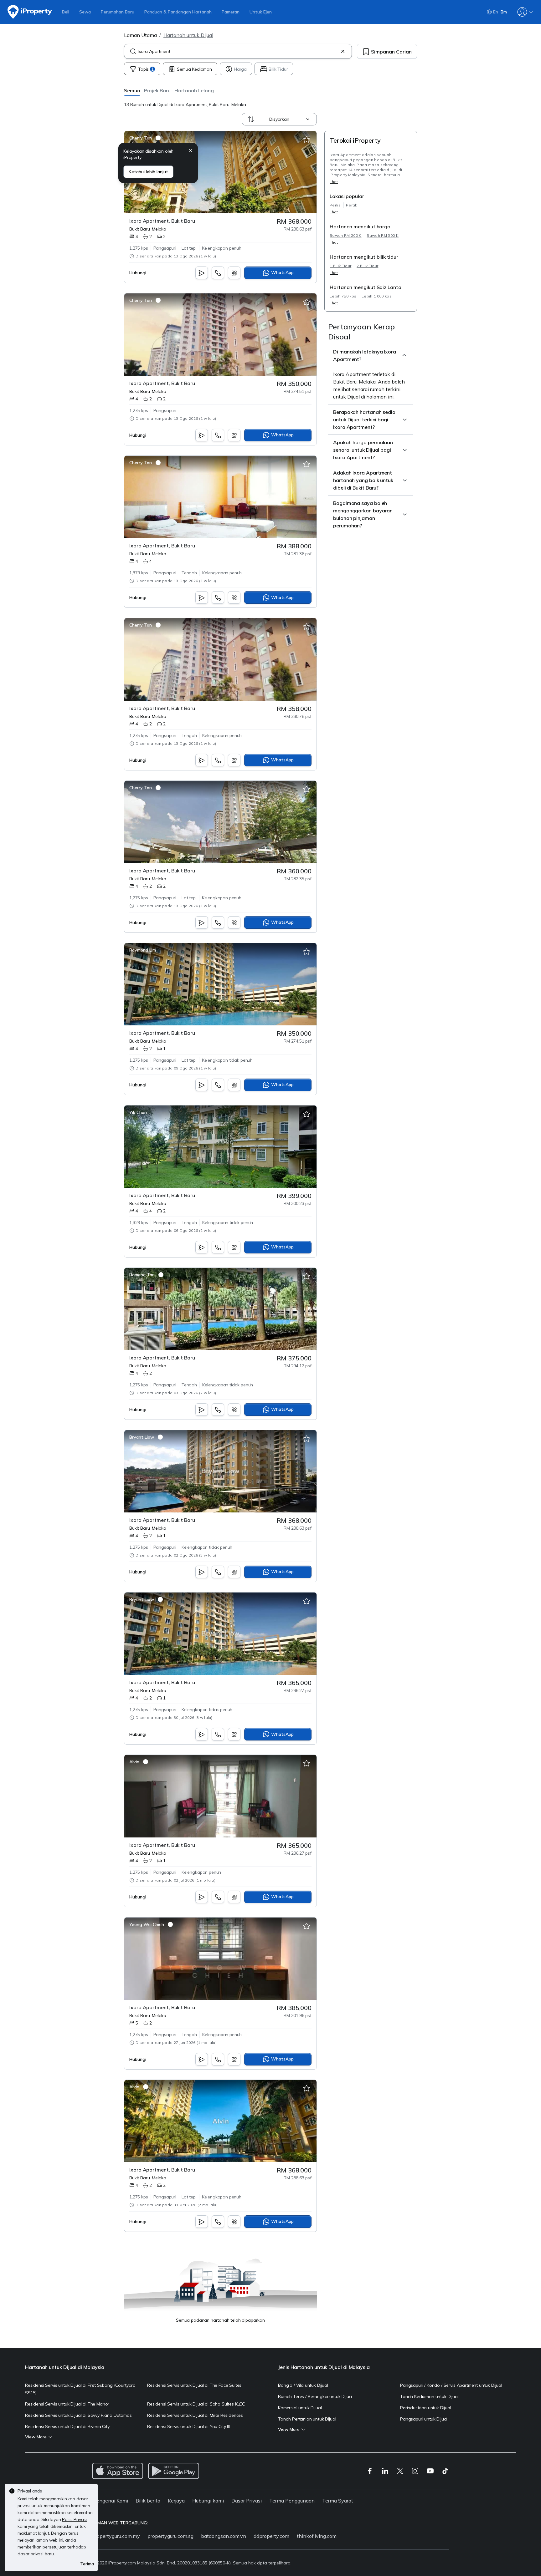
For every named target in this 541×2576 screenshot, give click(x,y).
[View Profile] (145, 138)
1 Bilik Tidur (340, 266)
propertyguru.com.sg (170, 2536)
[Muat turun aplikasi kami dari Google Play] (174, 2471)
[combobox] (238, 51)
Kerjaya (176, 2501)
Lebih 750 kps (343, 296)
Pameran (231, 12)
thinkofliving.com (317, 2536)
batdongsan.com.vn (224, 2536)
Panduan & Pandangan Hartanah (178, 12)
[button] (132, 90)
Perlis (335, 205)
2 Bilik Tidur (367, 266)
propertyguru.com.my (116, 2536)
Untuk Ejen (261, 12)
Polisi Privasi (74, 2519)
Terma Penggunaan (292, 2501)
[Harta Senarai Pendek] (307, 140)
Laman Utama (140, 35)
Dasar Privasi (247, 2501)
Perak (352, 205)
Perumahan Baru (118, 12)
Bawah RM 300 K (382, 235)
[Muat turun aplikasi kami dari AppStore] (118, 2471)
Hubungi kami (208, 2501)
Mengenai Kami (110, 2501)
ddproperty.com (271, 2536)
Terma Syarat (338, 2501)
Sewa (85, 12)
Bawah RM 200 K (345, 235)
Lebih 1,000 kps (377, 296)
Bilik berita (148, 2501)
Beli (66, 12)
